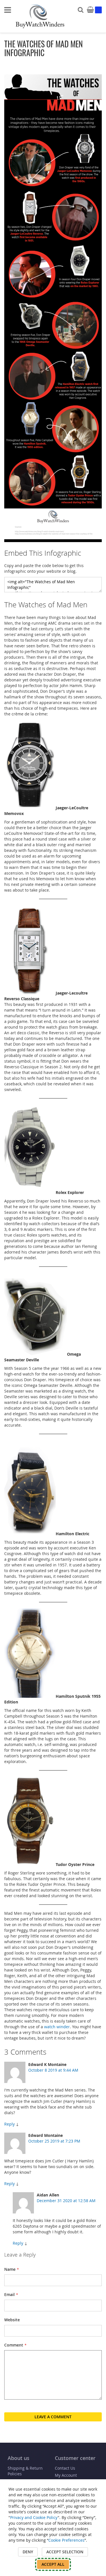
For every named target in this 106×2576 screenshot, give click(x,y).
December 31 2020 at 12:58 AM (66, 2201)
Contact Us (65, 2468)
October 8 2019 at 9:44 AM (53, 2070)
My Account (66, 2475)
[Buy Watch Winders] (40, 16)
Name (10, 2269)
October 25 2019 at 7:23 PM (54, 2141)
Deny (28, 2552)
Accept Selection (65, 2552)
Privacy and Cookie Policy (34, 2517)
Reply (9, 2124)
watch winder (57, 2027)
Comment (14, 2345)
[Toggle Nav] (8, 10)
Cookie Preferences (66, 2540)
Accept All (53, 2564)
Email (9, 2294)
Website (12, 2320)
